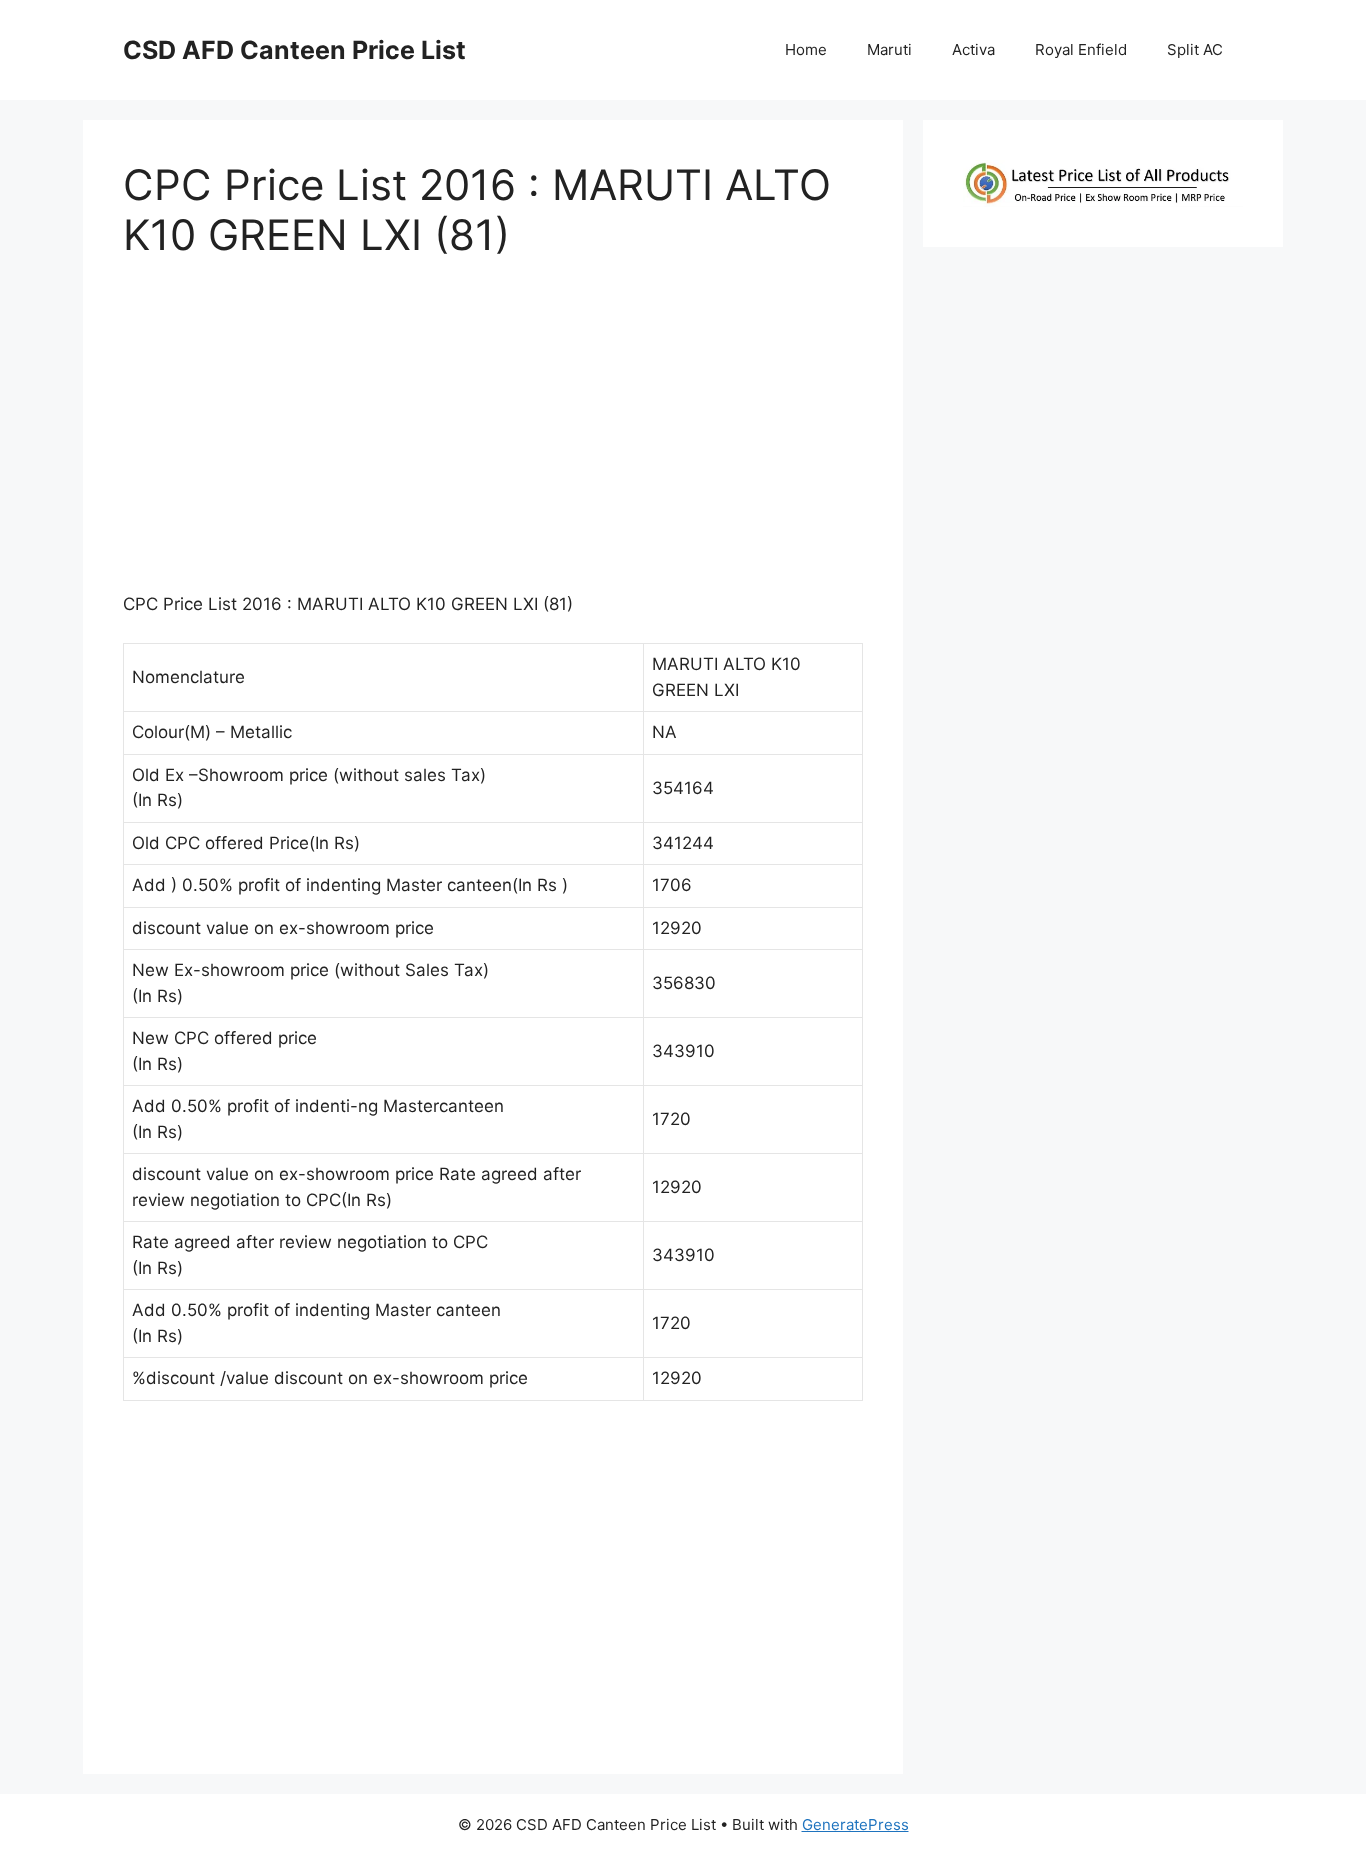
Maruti (889, 49)
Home (806, 49)
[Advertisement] (493, 435)
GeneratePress (855, 1824)
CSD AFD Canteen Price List (294, 50)
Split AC (1195, 49)
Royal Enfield (1081, 49)
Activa (973, 49)
